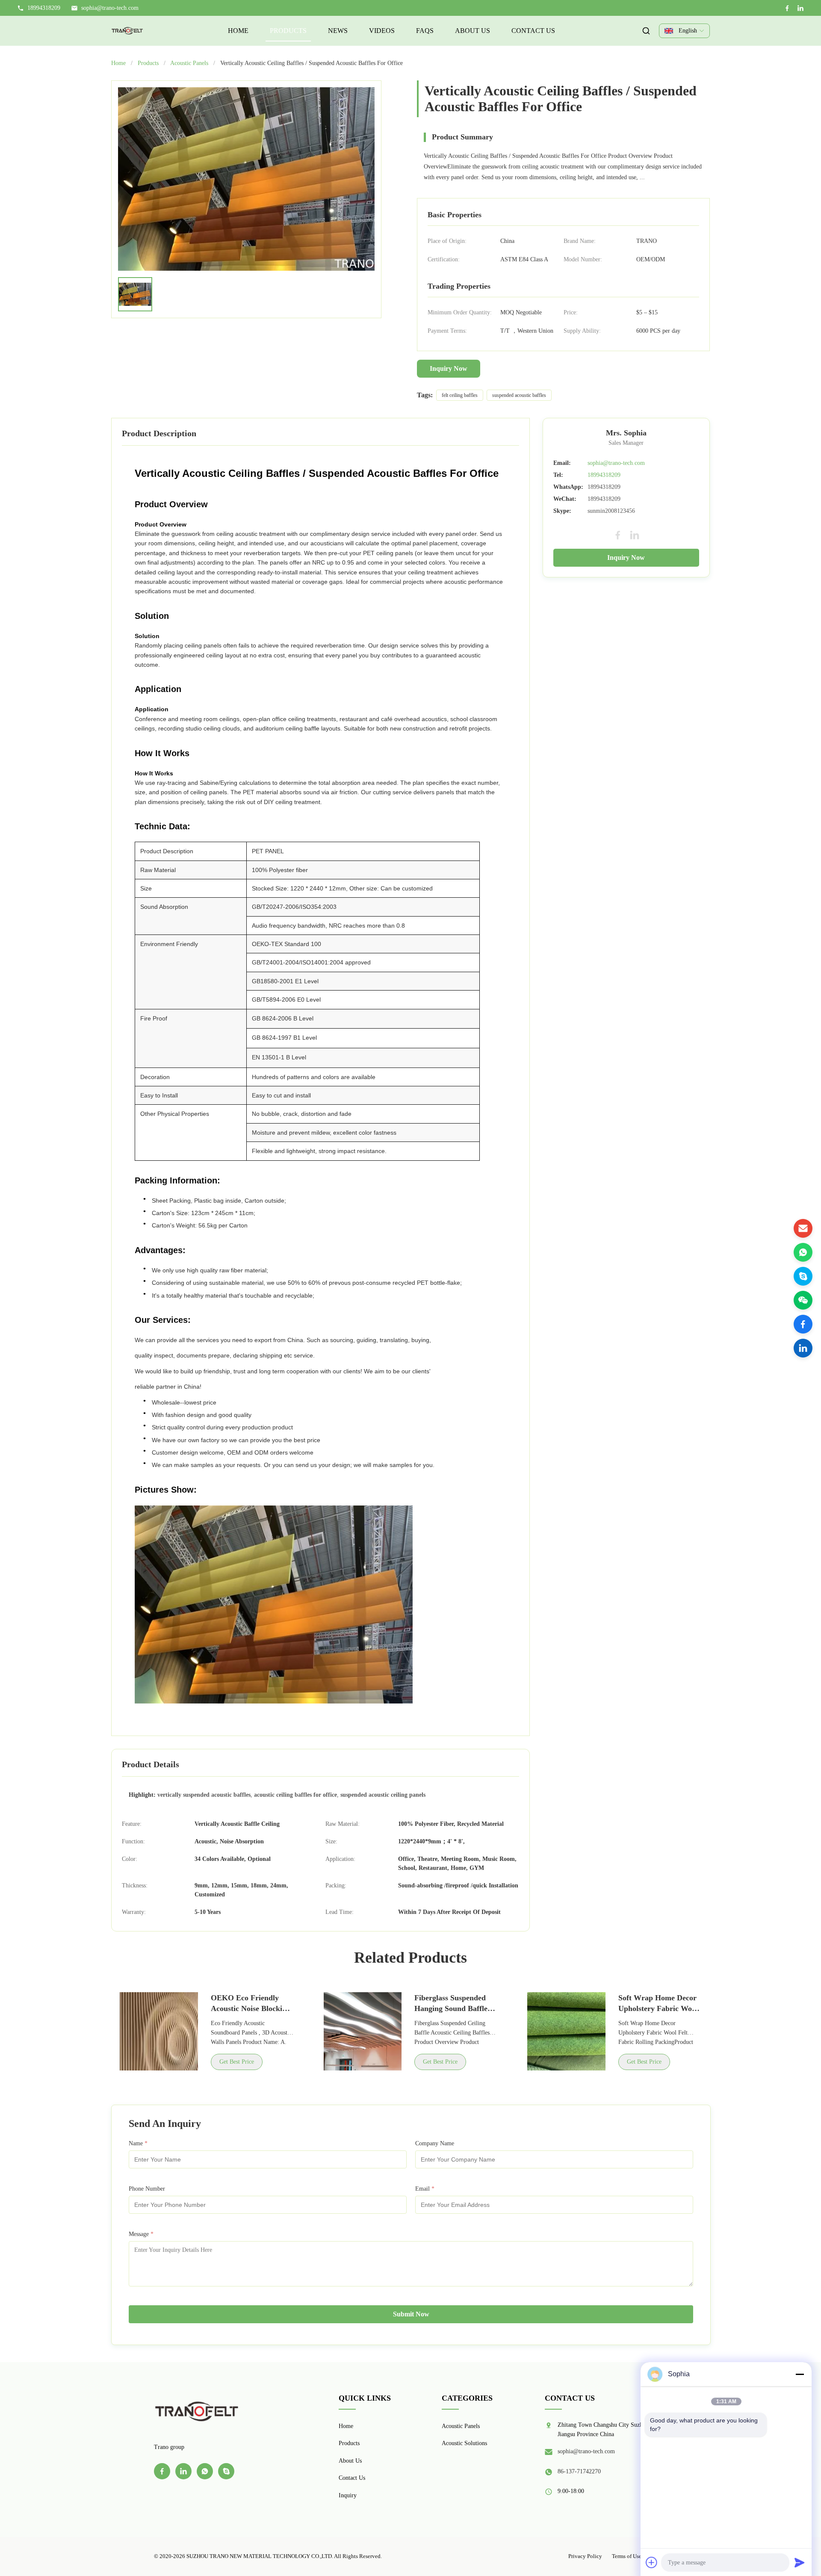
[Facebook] (787, 8)
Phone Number (147, 2189)
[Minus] (800, 2374)
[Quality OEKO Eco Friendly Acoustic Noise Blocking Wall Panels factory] (159, 2031)
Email (425, 2189)
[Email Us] (803, 1228)
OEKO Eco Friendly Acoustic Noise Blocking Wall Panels (251, 2008)
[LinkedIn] (800, 8)
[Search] (646, 31)
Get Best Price (237, 2062)
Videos (382, 31)
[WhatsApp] (803, 1252)
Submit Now (411, 2314)
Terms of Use (627, 2556)
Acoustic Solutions (464, 2443)
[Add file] (652, 2562)
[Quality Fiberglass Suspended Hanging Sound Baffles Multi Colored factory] (363, 2031)
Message (141, 2234)
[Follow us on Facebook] (803, 1324)
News (338, 31)
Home (238, 31)
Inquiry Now (449, 368)
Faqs (425, 31)
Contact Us (533, 31)
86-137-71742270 (579, 2471)
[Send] (800, 2562)
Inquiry (348, 2495)
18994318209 (604, 475)
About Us (473, 31)
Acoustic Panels (189, 63)
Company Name (435, 2143)
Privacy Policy (585, 2556)
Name (138, 2143)
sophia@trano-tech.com (110, 8)
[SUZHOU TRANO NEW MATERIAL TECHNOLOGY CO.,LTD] (127, 31)
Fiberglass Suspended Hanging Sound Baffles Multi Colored (452, 2008)
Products (288, 31)
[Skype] (803, 1276)
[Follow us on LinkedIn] (803, 1348)
